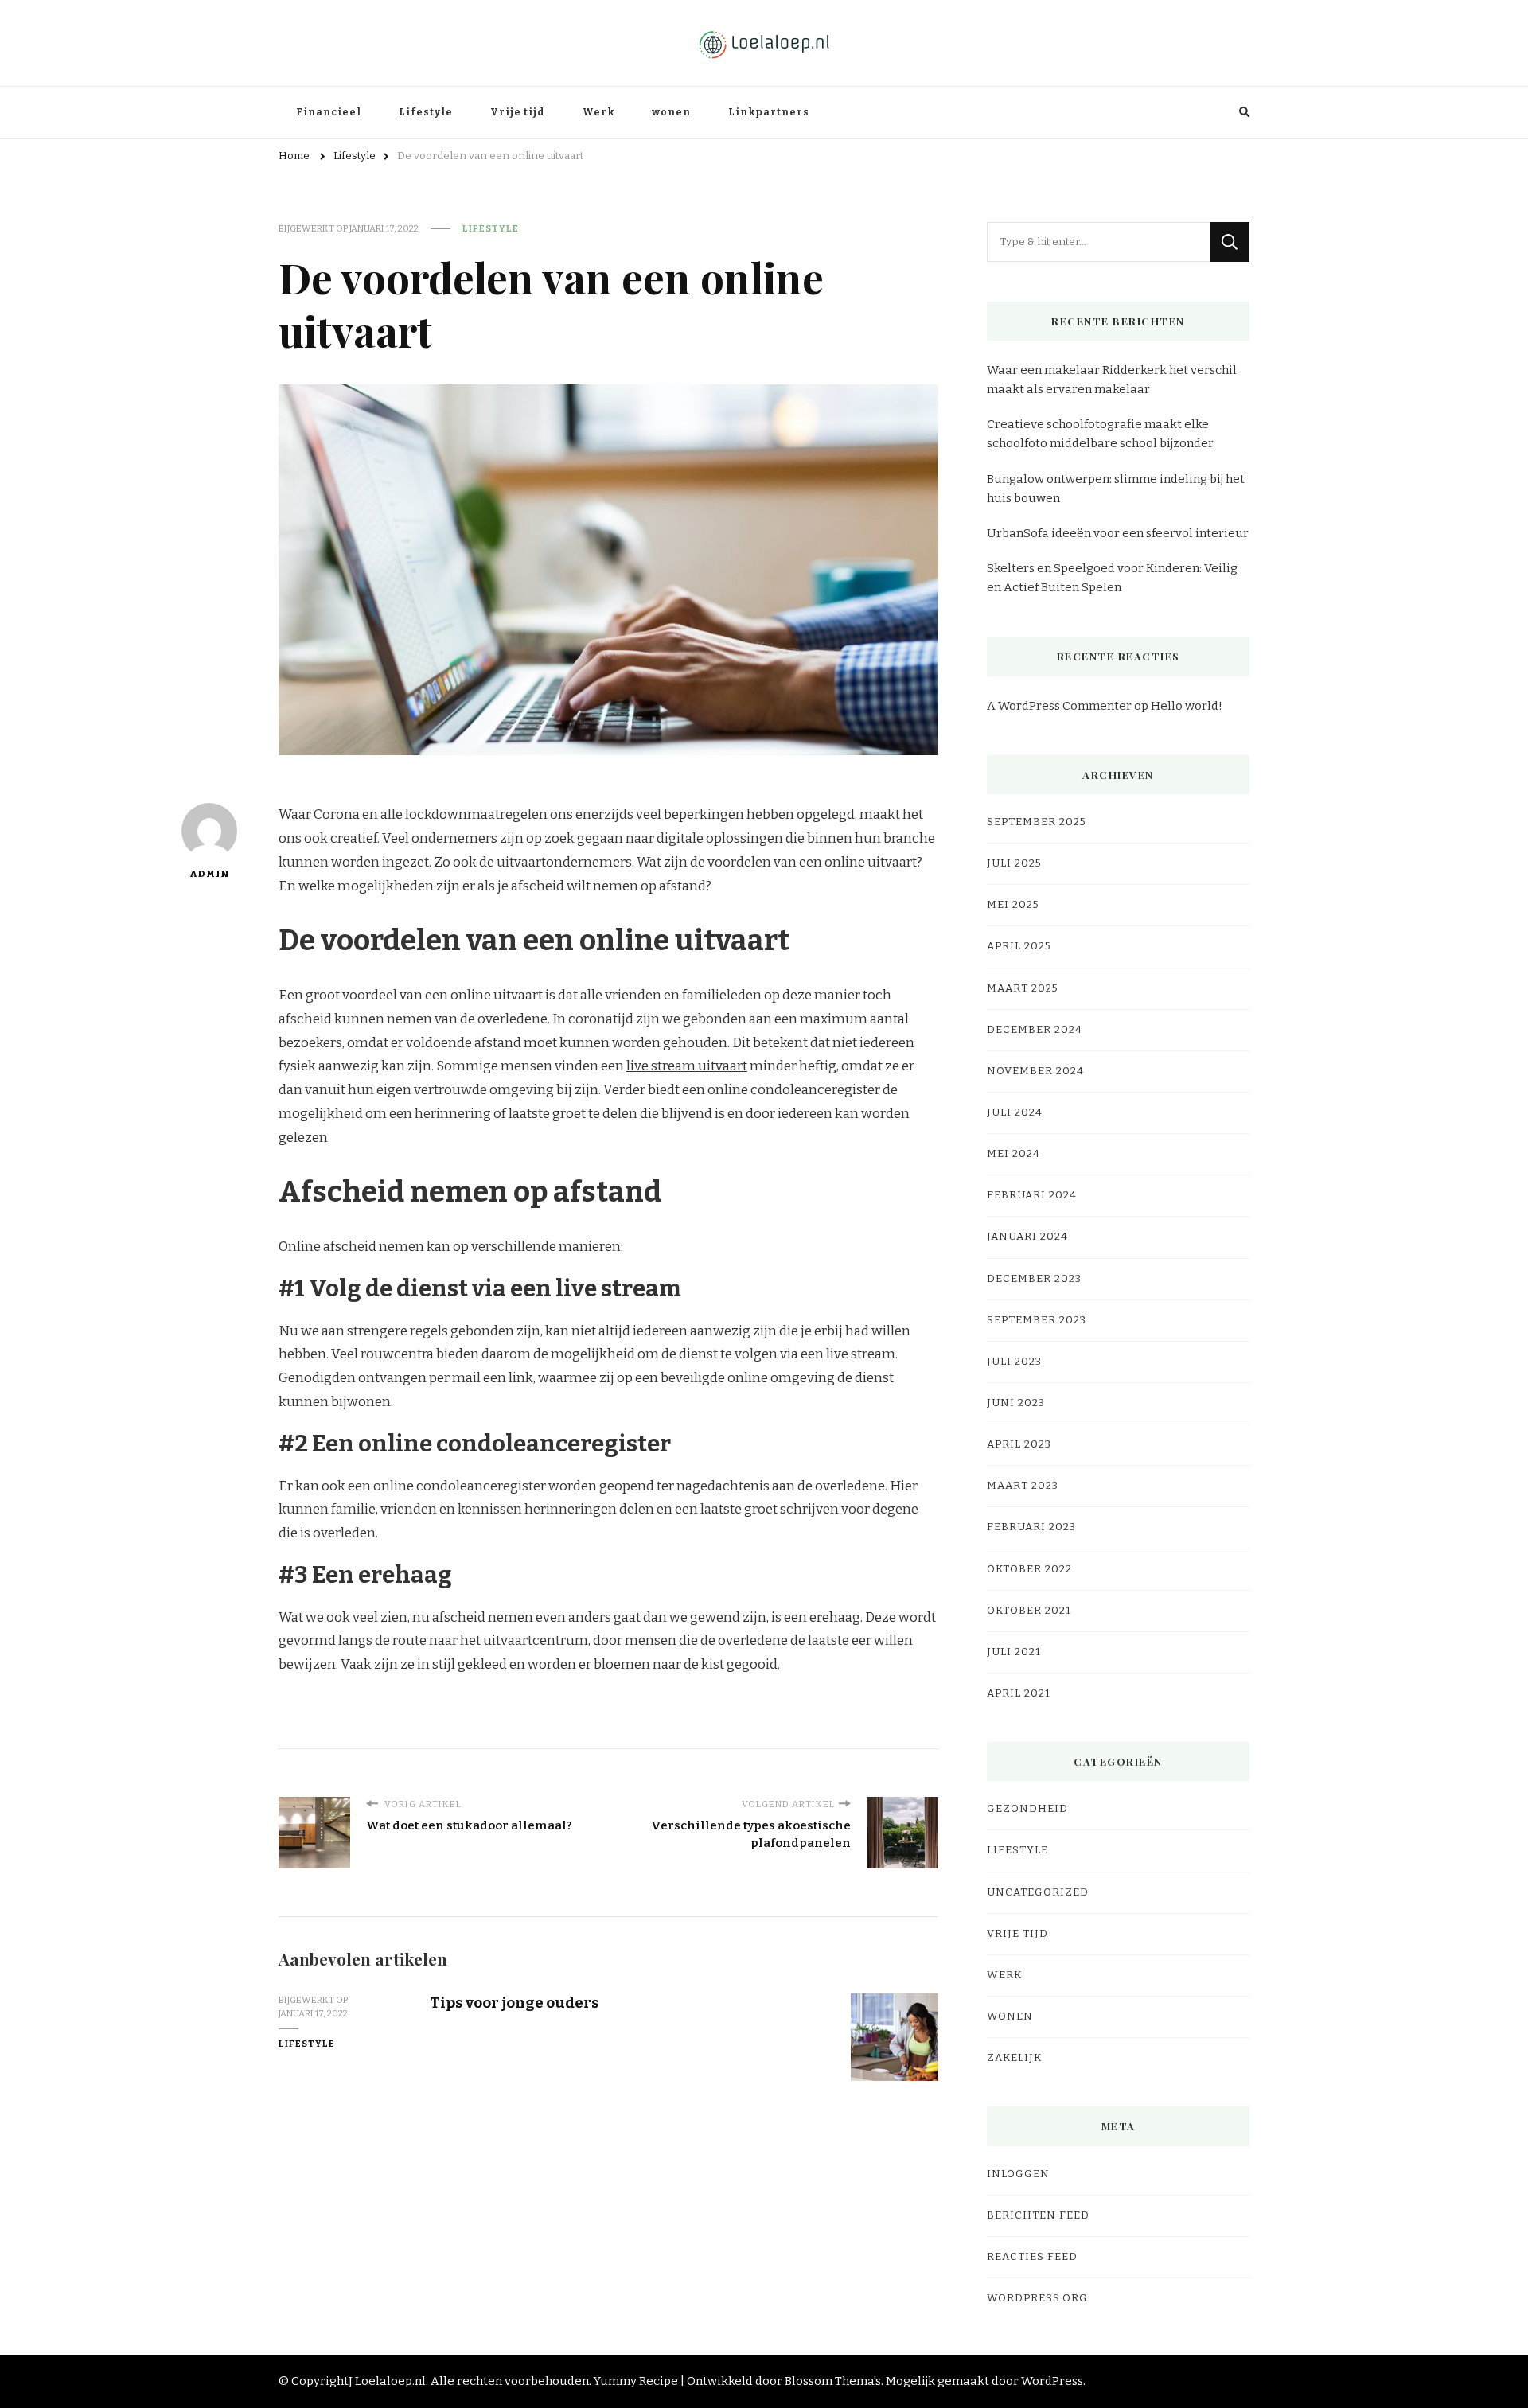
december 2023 (1034, 1279)
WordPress (1052, 2381)
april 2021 (1019, 1693)
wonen (671, 112)
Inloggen (1018, 2174)
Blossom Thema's (833, 2381)
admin (209, 874)
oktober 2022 (1029, 1569)
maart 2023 (1023, 1486)
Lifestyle (426, 112)
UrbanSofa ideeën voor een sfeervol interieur (1118, 533)
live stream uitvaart (687, 1066)
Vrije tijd (518, 112)
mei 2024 (1013, 1154)
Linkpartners (769, 112)
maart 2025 (1023, 988)
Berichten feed (1038, 2215)
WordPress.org (1037, 2298)
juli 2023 (1014, 1362)
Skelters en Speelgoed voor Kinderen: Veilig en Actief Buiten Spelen (1112, 578)
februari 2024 (1032, 1195)
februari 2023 (1031, 1527)
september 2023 (1037, 1320)
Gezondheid (1027, 1809)
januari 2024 (1027, 1237)
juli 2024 (1015, 1112)
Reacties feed (1032, 2257)
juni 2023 (1016, 1403)
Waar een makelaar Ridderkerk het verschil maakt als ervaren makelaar (1112, 380)
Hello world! (1187, 706)
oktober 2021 (1029, 1611)
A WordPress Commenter (1059, 706)
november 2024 (1035, 1071)
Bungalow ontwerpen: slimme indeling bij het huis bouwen (1116, 489)
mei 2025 (1013, 905)
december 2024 (1035, 1030)
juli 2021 (1014, 1652)
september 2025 (1037, 822)
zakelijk (1014, 2058)
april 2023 (1019, 1444)
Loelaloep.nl (390, 2381)
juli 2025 (1014, 863)
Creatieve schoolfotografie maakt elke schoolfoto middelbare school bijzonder (1100, 434)
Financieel (329, 112)
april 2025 (1019, 946)
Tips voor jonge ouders (515, 2003)
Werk (598, 112)
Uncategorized (1038, 1892)
